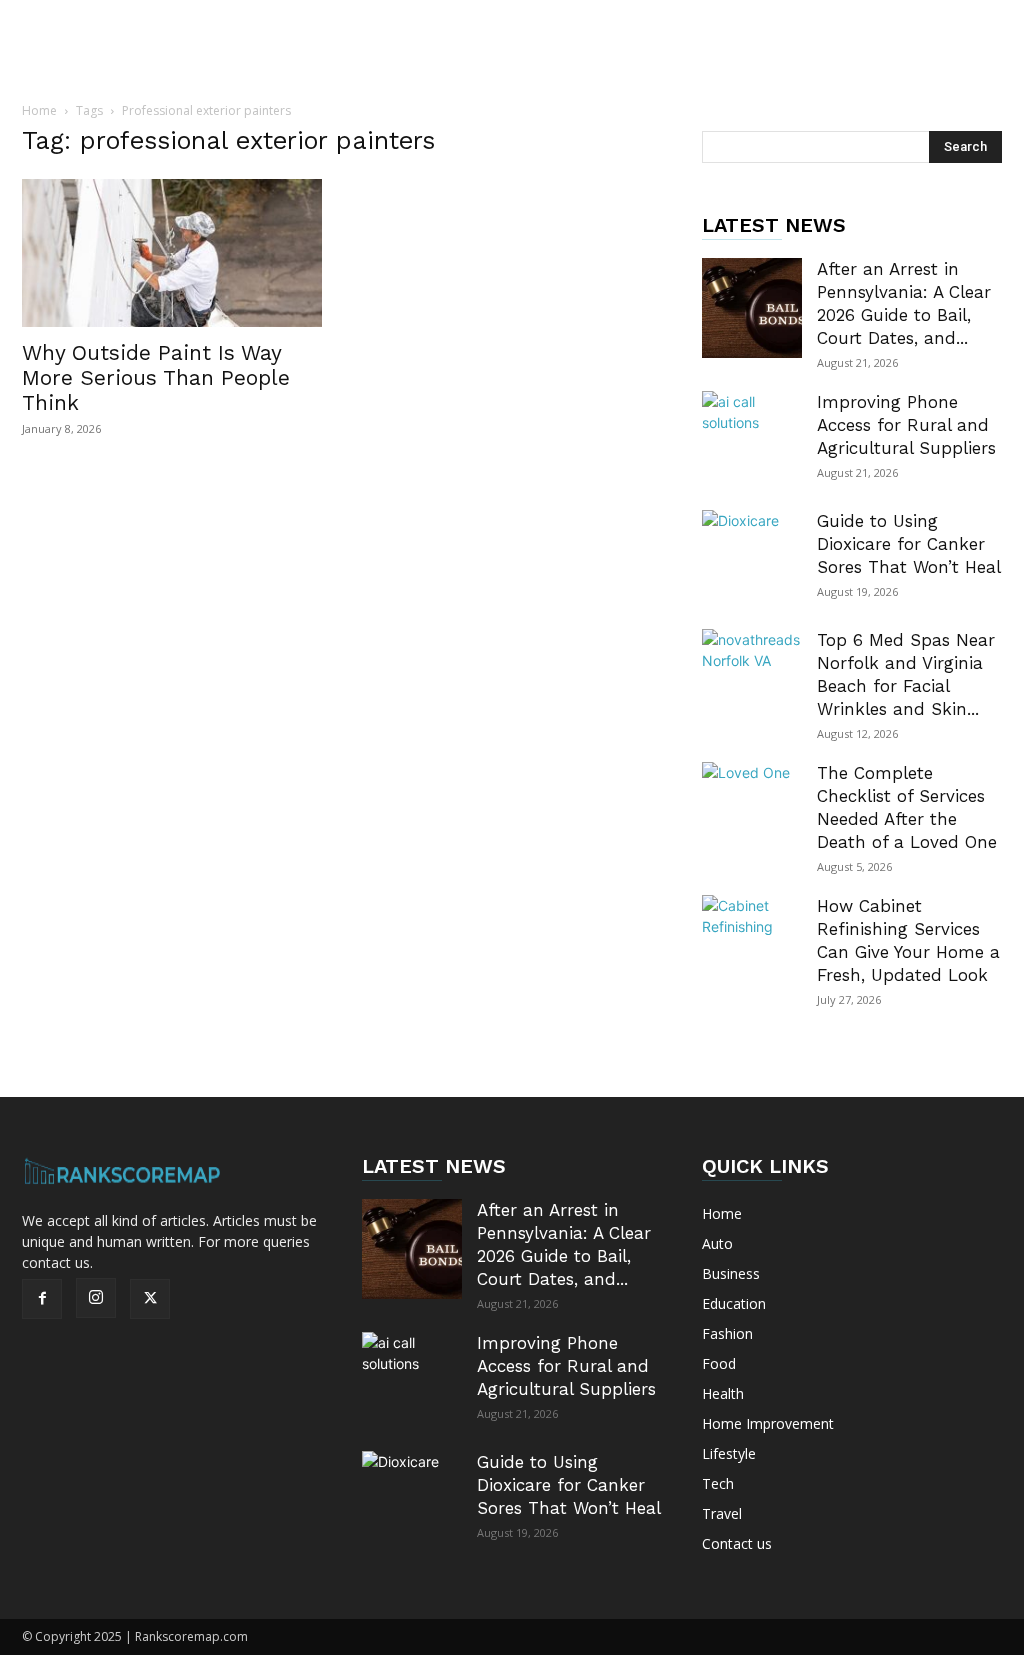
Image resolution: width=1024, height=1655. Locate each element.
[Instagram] (96, 1298)
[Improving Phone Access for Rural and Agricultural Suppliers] (752, 441)
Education (734, 1303)
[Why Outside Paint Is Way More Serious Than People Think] (172, 253)
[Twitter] (150, 1299)
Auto (717, 1243)
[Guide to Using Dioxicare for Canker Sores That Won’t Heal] (752, 560)
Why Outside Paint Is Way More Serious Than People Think (156, 377)
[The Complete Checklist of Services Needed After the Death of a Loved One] (752, 812)
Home (39, 110)
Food (719, 1363)
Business (731, 1273)
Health (723, 1393)
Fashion (727, 1333)
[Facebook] (42, 1299)
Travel (722, 1513)
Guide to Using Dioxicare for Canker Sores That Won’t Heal (909, 544)
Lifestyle (729, 1453)
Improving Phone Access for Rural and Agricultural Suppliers (906, 425)
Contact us (737, 1543)
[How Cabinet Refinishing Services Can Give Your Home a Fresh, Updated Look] (752, 945)
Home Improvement (768, 1423)
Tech (718, 1483)
